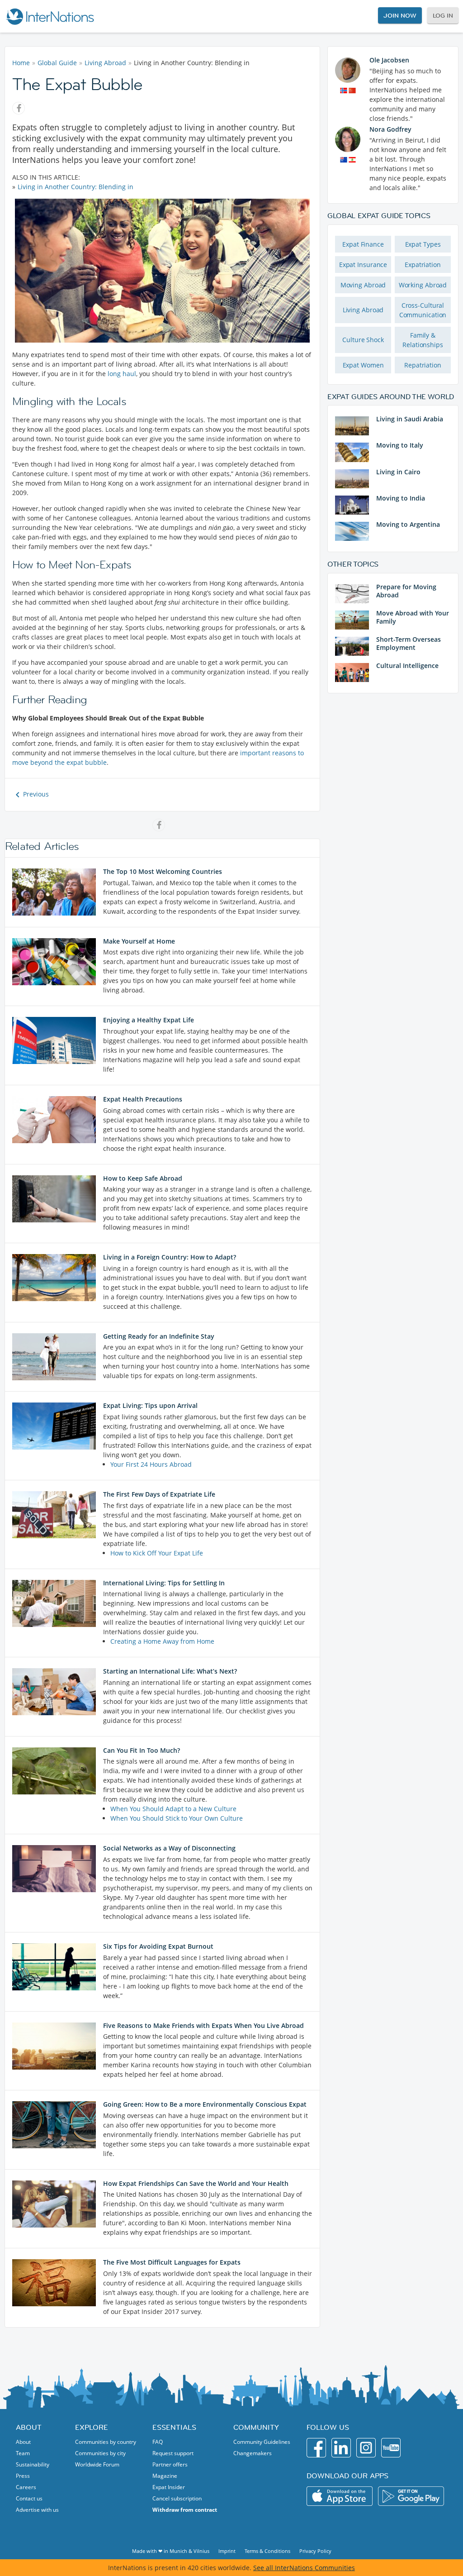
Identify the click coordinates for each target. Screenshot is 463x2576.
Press (23, 2476)
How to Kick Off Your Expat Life (157, 1553)
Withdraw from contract (185, 2510)
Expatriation (423, 265)
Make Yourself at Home (139, 941)
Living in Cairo (398, 472)
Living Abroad (105, 63)
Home (21, 63)
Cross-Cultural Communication (423, 310)
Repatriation (423, 365)
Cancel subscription (177, 2498)
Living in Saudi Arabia (410, 419)
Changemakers (253, 2453)
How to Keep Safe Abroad (143, 1178)
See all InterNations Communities (304, 2568)
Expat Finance (363, 244)
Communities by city (100, 2453)
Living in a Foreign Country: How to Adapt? (170, 1257)
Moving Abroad (363, 285)
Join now (400, 15)
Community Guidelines (262, 2442)
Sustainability (33, 2464)
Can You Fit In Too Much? (142, 1750)
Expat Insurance (363, 265)
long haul (122, 374)
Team (23, 2453)
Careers (26, 2487)
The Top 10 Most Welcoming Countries (163, 871)
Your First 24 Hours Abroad (151, 1464)
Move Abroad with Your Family (413, 617)
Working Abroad (423, 285)
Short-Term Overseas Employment (409, 643)
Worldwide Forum (97, 2464)
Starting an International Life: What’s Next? (170, 1671)
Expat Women (363, 365)
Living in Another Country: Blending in (76, 187)
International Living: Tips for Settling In (164, 1583)
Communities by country (106, 2442)
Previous (36, 794)
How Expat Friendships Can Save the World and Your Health (196, 2183)
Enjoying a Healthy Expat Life (149, 1020)
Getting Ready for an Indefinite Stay (159, 1336)
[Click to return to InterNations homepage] (50, 16)
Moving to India (401, 498)
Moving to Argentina (408, 524)
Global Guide (57, 63)
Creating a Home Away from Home (162, 1641)
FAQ (158, 2442)
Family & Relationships (423, 340)
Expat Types (423, 244)
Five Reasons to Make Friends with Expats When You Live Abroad (203, 2025)
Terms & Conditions (267, 2551)
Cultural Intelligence (407, 665)
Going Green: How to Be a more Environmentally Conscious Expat (205, 2104)
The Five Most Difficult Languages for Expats (172, 2262)
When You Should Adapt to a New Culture (173, 1809)
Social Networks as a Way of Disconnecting (169, 1848)
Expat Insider (169, 2487)
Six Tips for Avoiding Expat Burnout (158, 1946)
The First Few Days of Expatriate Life (159, 1494)
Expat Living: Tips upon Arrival (150, 1405)
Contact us (29, 2498)
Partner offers (170, 2464)
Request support (173, 2453)
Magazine (165, 2476)
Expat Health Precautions (143, 1099)
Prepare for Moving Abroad (406, 591)
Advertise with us (37, 2510)
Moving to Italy (400, 445)
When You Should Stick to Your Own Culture (177, 1818)
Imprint (227, 2551)
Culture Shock (363, 340)
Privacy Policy (315, 2551)
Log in (443, 15)
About (23, 2442)
